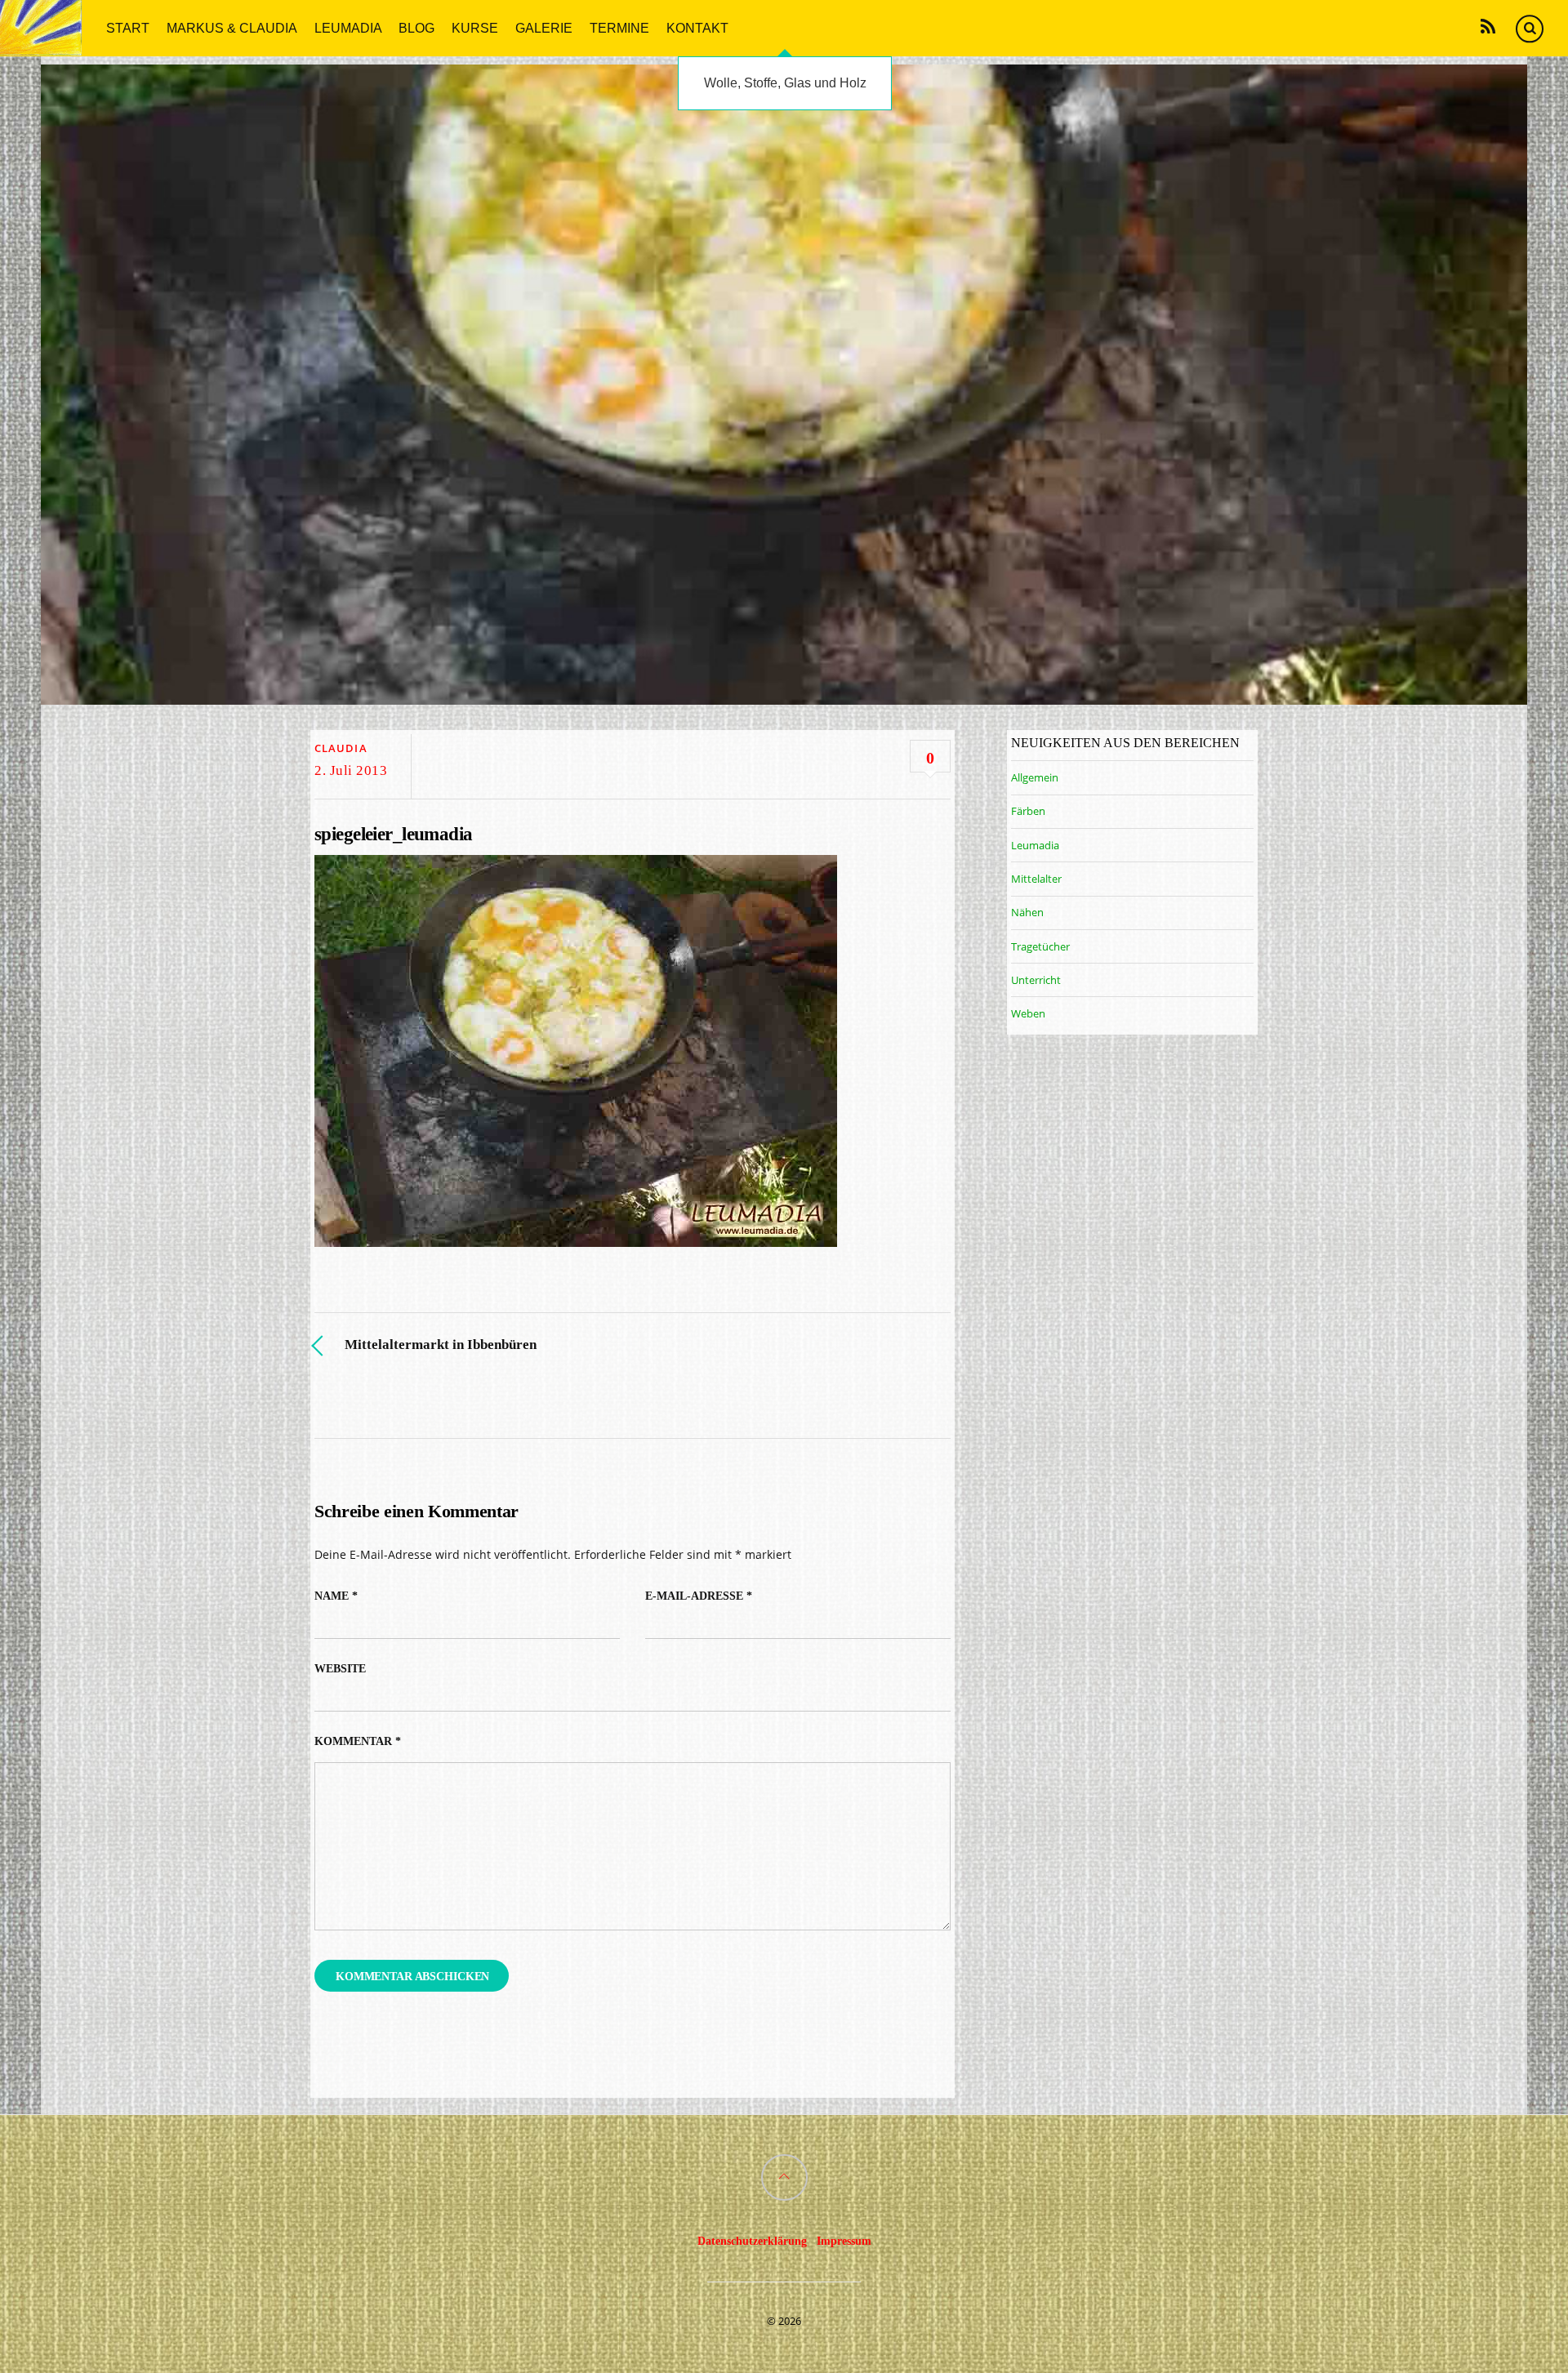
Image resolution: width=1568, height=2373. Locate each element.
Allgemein (1035, 777)
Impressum (844, 2241)
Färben (1028, 811)
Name (336, 1596)
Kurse (475, 27)
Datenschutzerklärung (752, 2241)
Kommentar (358, 1741)
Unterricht (1036, 980)
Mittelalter (1036, 879)
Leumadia (348, 27)
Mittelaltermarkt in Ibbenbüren (441, 1345)
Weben (1028, 1013)
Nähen (1027, 912)
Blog (416, 27)
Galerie (544, 27)
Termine (619, 27)
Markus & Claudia (232, 27)
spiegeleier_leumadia (393, 834)
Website (340, 1669)
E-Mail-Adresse (699, 1596)
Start (128, 27)
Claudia (341, 748)
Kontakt (697, 27)
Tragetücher (1040, 946)
